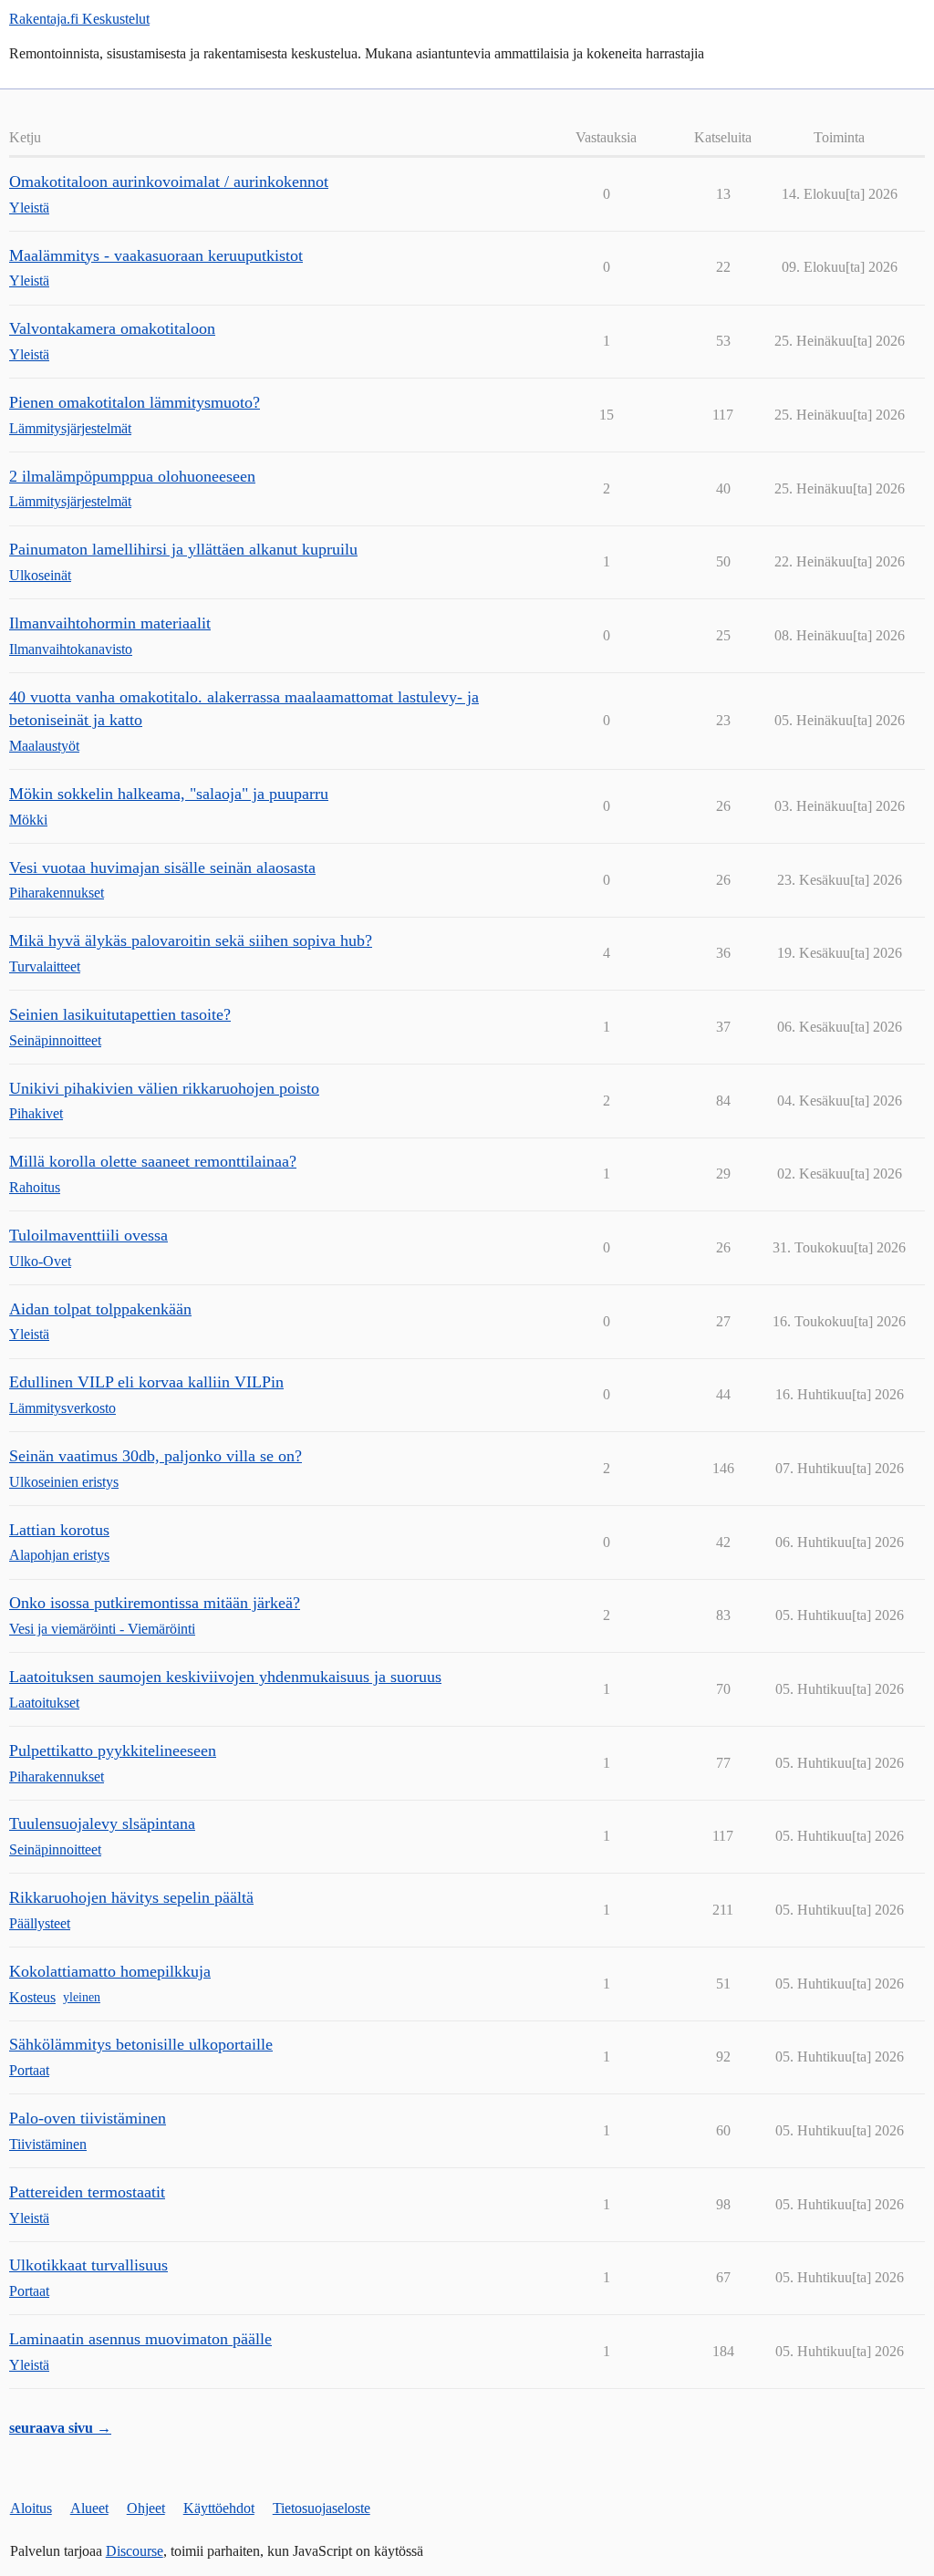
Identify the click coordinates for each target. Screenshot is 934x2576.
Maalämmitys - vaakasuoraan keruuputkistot (156, 255)
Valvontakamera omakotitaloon (112, 328)
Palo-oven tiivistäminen (88, 2118)
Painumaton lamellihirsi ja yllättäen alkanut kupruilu (183, 549)
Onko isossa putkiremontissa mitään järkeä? (155, 1603)
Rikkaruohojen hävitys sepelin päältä (131, 1897)
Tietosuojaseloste (322, 2508)
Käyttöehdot (219, 2508)
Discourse (135, 2551)
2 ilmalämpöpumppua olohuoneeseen (132, 476)
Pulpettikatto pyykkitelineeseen (113, 1750)
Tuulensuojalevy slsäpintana (102, 1823)
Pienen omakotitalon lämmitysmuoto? (135, 402)
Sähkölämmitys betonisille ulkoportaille (141, 2044)
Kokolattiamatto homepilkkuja (110, 1971)
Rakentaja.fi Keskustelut (79, 19)
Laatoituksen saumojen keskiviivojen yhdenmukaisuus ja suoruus (225, 1677)
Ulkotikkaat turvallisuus (88, 2265)
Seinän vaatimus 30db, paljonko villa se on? (156, 1456)
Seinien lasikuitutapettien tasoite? (120, 1014)
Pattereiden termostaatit (87, 2192)
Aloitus (31, 2508)
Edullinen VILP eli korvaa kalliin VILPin (146, 1382)
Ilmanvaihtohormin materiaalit (110, 623)
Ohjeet (146, 2508)
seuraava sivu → (60, 2428)
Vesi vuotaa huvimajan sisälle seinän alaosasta (162, 867)
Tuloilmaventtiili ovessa (88, 1235)
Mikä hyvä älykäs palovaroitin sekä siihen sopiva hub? (191, 940)
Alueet (89, 2508)
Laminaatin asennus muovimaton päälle (140, 2339)
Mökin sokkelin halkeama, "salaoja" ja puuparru (169, 794)
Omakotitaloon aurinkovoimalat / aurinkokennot (169, 182)
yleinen (82, 1997)
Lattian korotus (59, 1530)
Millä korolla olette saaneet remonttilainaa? (153, 1161)
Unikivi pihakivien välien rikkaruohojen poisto (164, 1088)
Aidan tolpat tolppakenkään (100, 1309)
